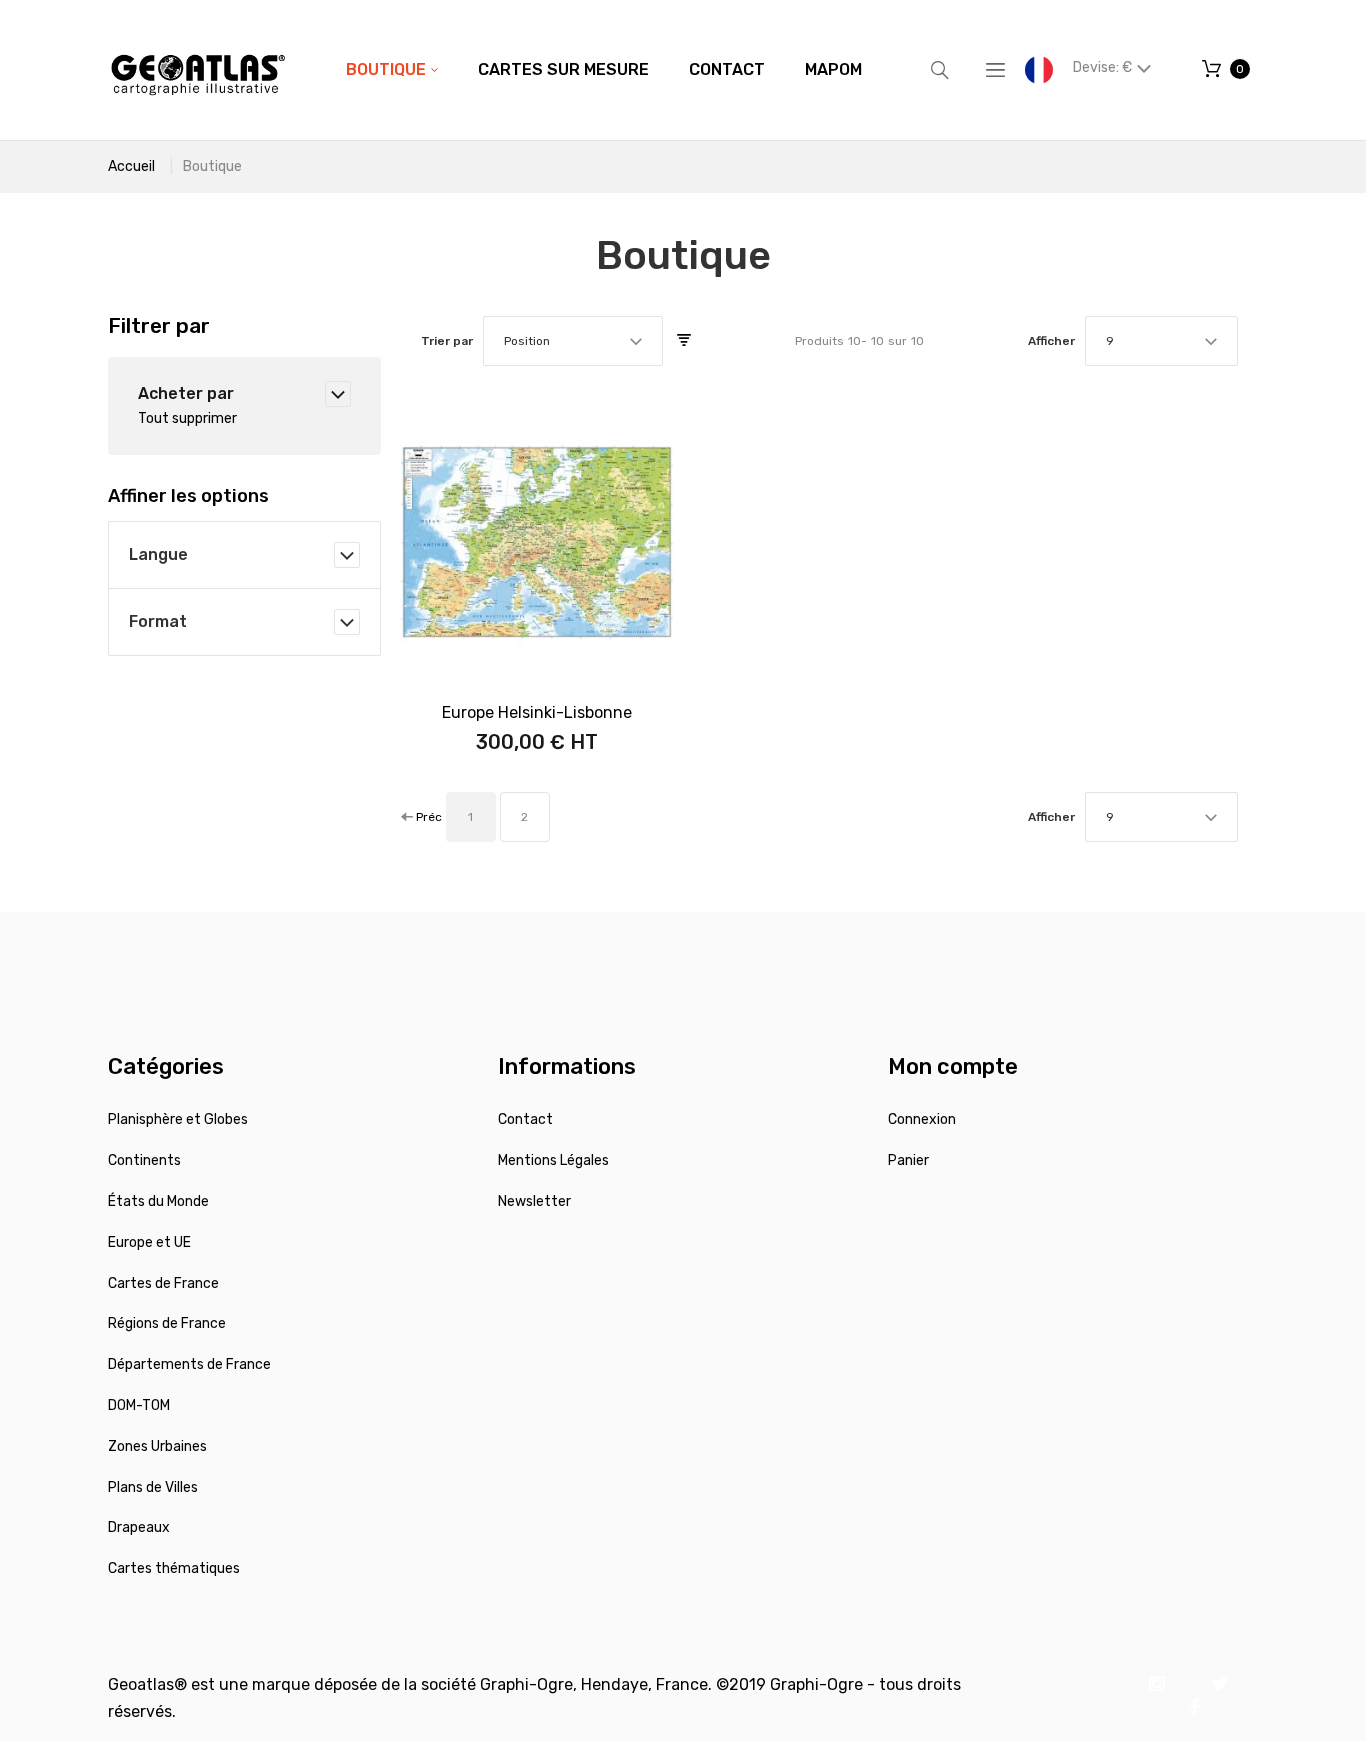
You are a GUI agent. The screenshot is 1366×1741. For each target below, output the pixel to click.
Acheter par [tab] (186, 393)
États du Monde (158, 1201)
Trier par (447, 341)
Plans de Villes (153, 1487)
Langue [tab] (158, 554)
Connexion (922, 1119)
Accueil (131, 166)
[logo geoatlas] (198, 70)
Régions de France (167, 1323)
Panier (908, 1160)
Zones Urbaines (157, 1446)
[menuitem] (392, 70)
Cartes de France (163, 1283)
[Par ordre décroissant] (684, 341)
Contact (525, 1119)
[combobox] (573, 341)
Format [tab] (158, 621)
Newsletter (534, 1201)
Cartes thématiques (174, 1568)
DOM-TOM (139, 1405)
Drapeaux (139, 1527)
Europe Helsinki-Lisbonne (537, 712)
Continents (144, 1160)
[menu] (604, 70)
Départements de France (189, 1364)
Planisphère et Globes (178, 1119)
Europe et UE (149, 1242)
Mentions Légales (553, 1160)
